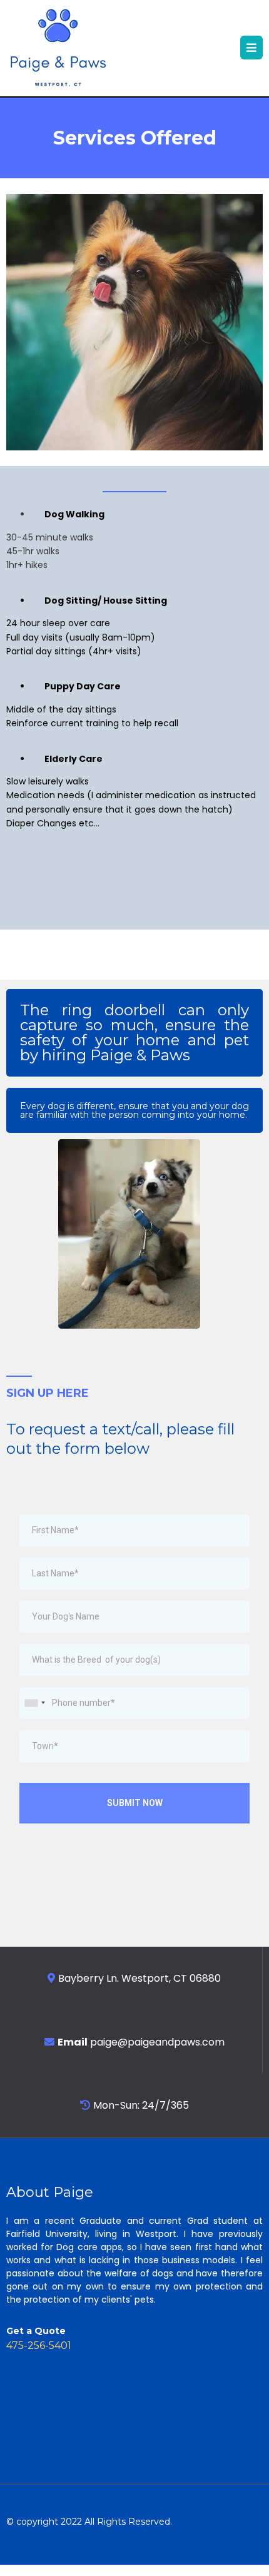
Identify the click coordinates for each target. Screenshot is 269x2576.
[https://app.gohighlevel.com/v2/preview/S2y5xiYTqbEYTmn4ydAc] (58, 48)
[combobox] (34, 1703)
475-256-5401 (39, 2345)
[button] (251, 48)
